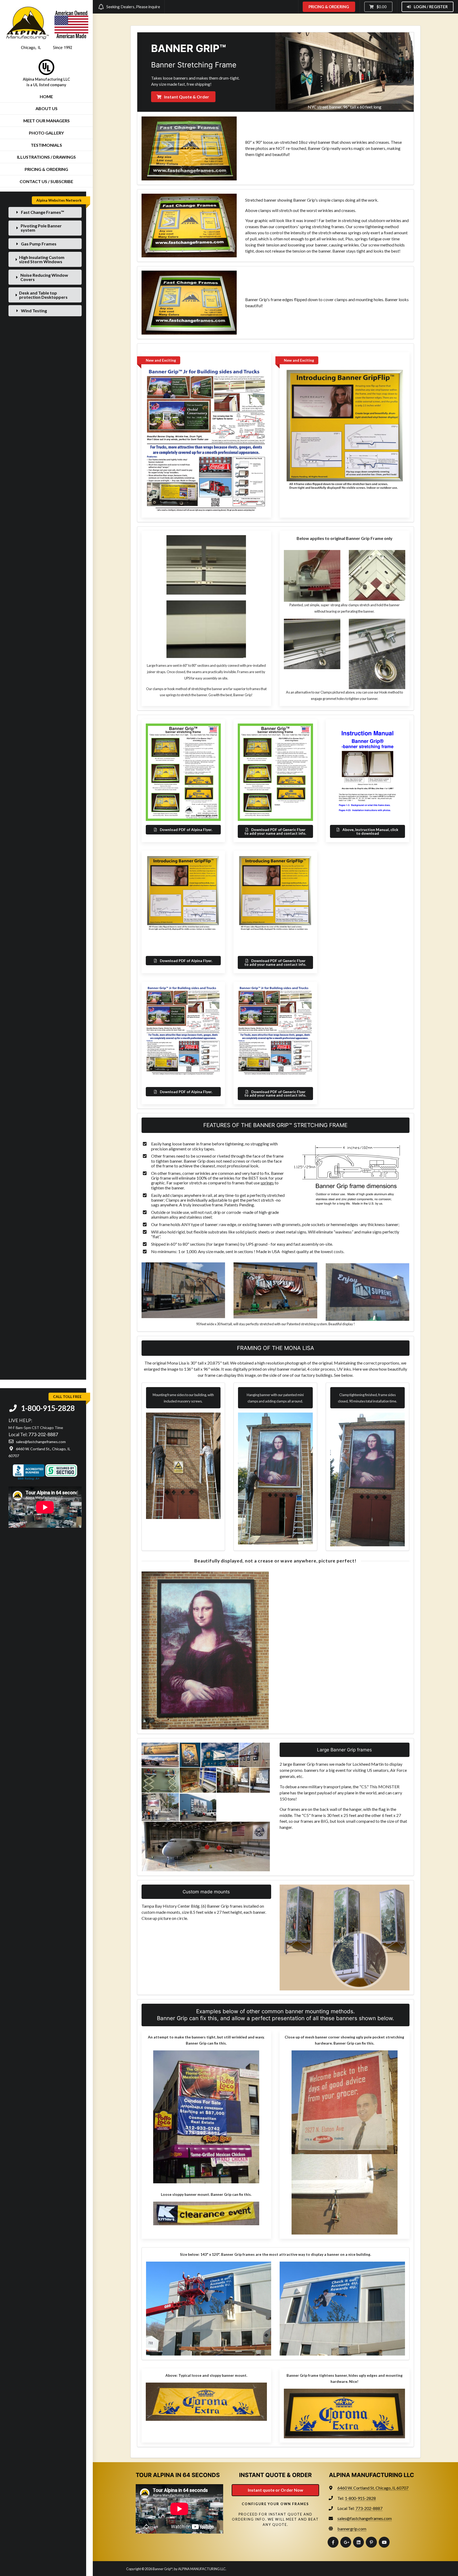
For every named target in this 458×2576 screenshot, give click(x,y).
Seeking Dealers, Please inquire (133, 7)
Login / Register (430, 7)
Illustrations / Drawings (46, 157)
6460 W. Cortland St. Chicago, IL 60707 (373, 2488)
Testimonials (46, 145)
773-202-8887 (43, 1434)
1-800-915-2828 (47, 1408)
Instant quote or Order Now (276, 2490)
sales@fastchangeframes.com (365, 2518)
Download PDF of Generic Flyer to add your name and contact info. (275, 831)
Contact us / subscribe (46, 181)
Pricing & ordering (46, 169)
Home (46, 96)
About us (47, 108)
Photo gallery (46, 133)
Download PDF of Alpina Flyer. (186, 830)
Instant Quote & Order (186, 97)
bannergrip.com (352, 2529)
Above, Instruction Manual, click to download (370, 831)
